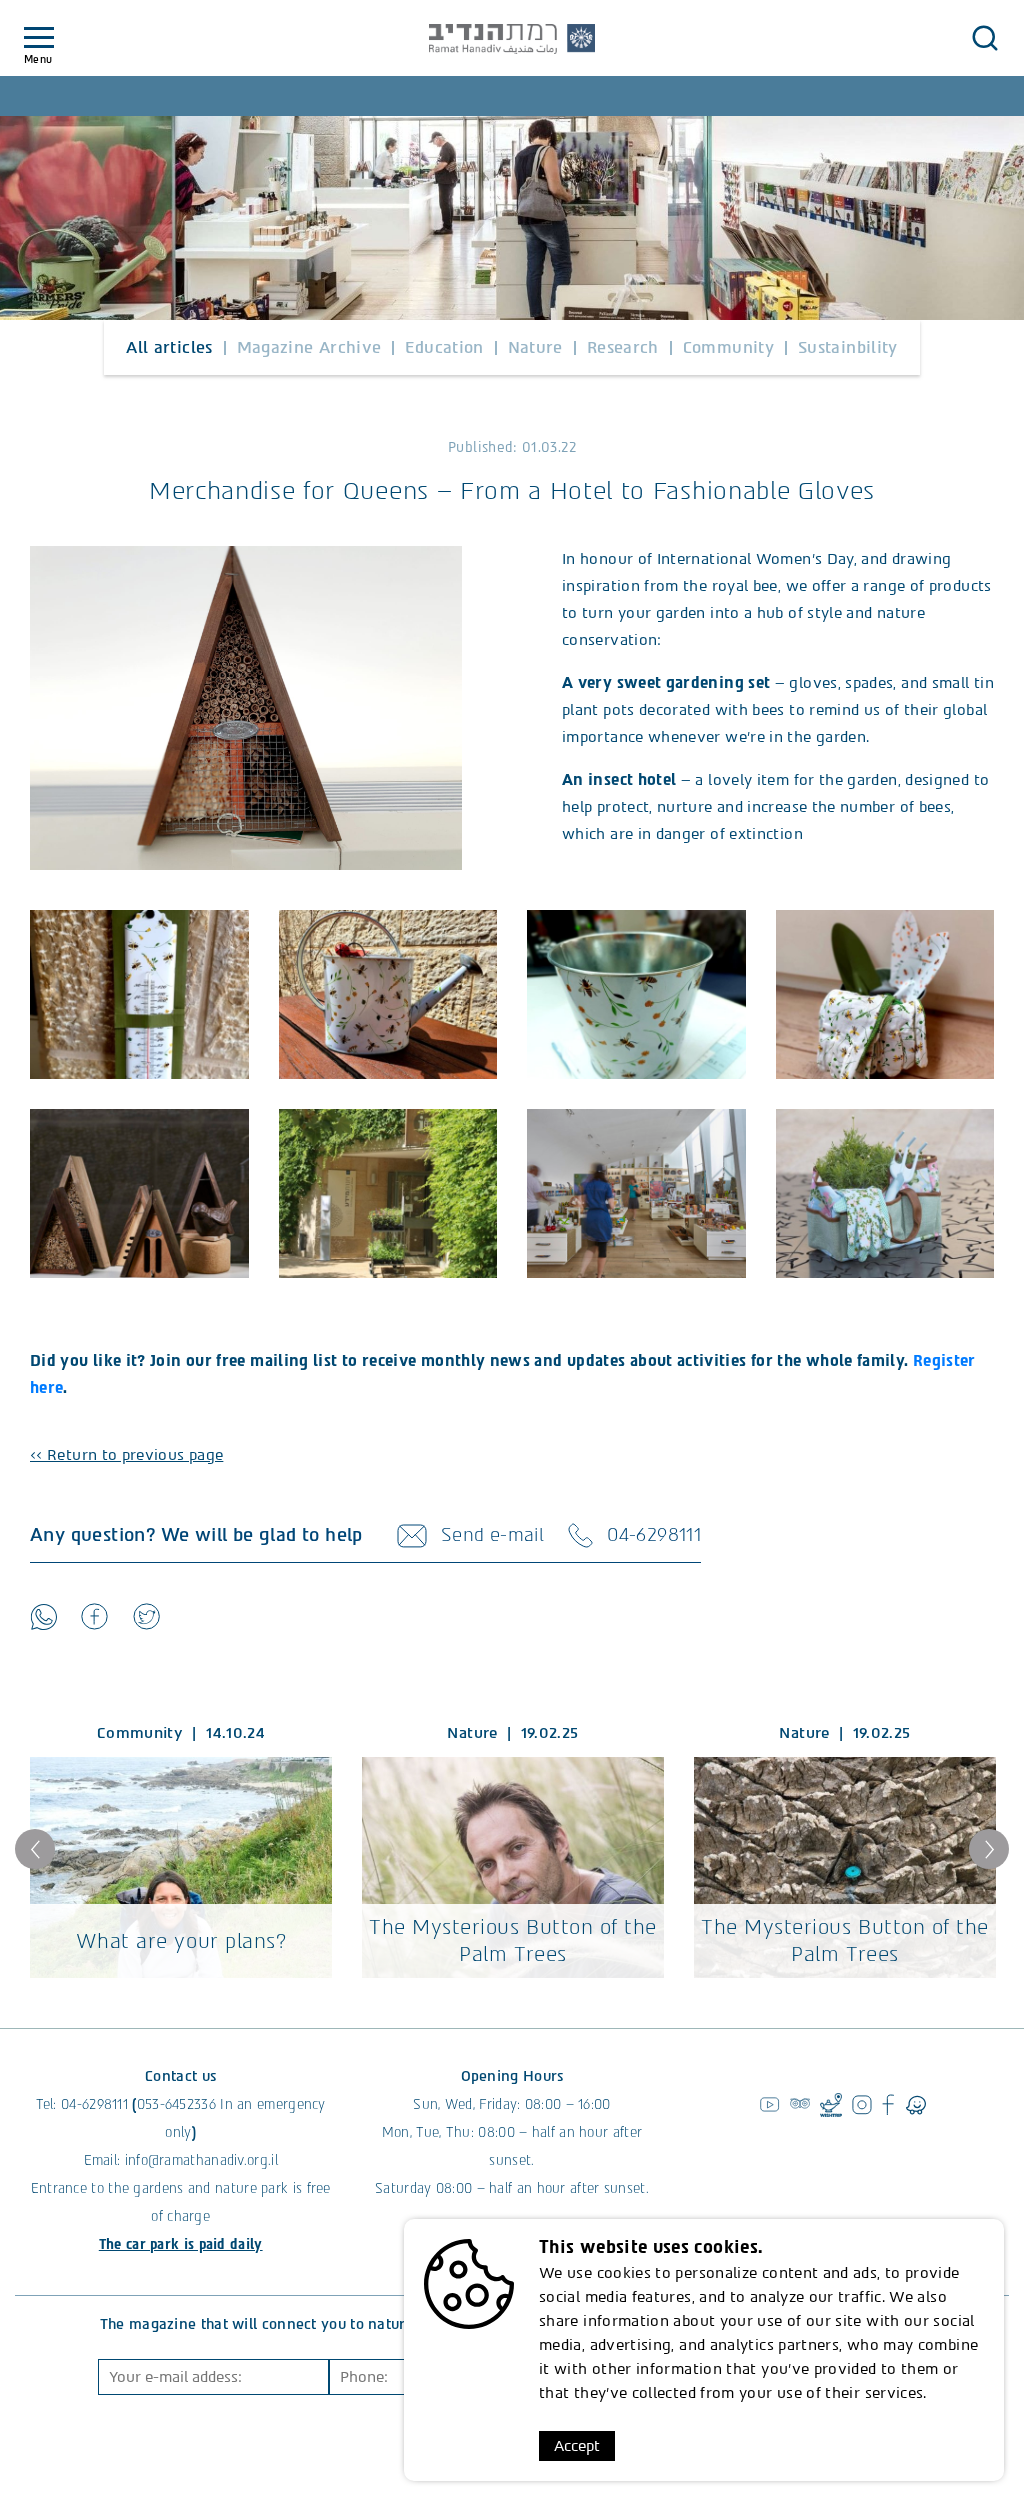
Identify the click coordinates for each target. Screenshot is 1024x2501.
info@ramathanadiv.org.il (201, 2160)
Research (623, 347)
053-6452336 (176, 2104)
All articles (169, 347)
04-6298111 (94, 2104)
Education (444, 347)
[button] (985, 38)
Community (728, 347)
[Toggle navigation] (39, 38)
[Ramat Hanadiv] (512, 39)
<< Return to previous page (126, 1455)
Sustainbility (848, 347)
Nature (535, 347)
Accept (577, 2446)
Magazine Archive (309, 347)
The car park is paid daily (181, 2244)
